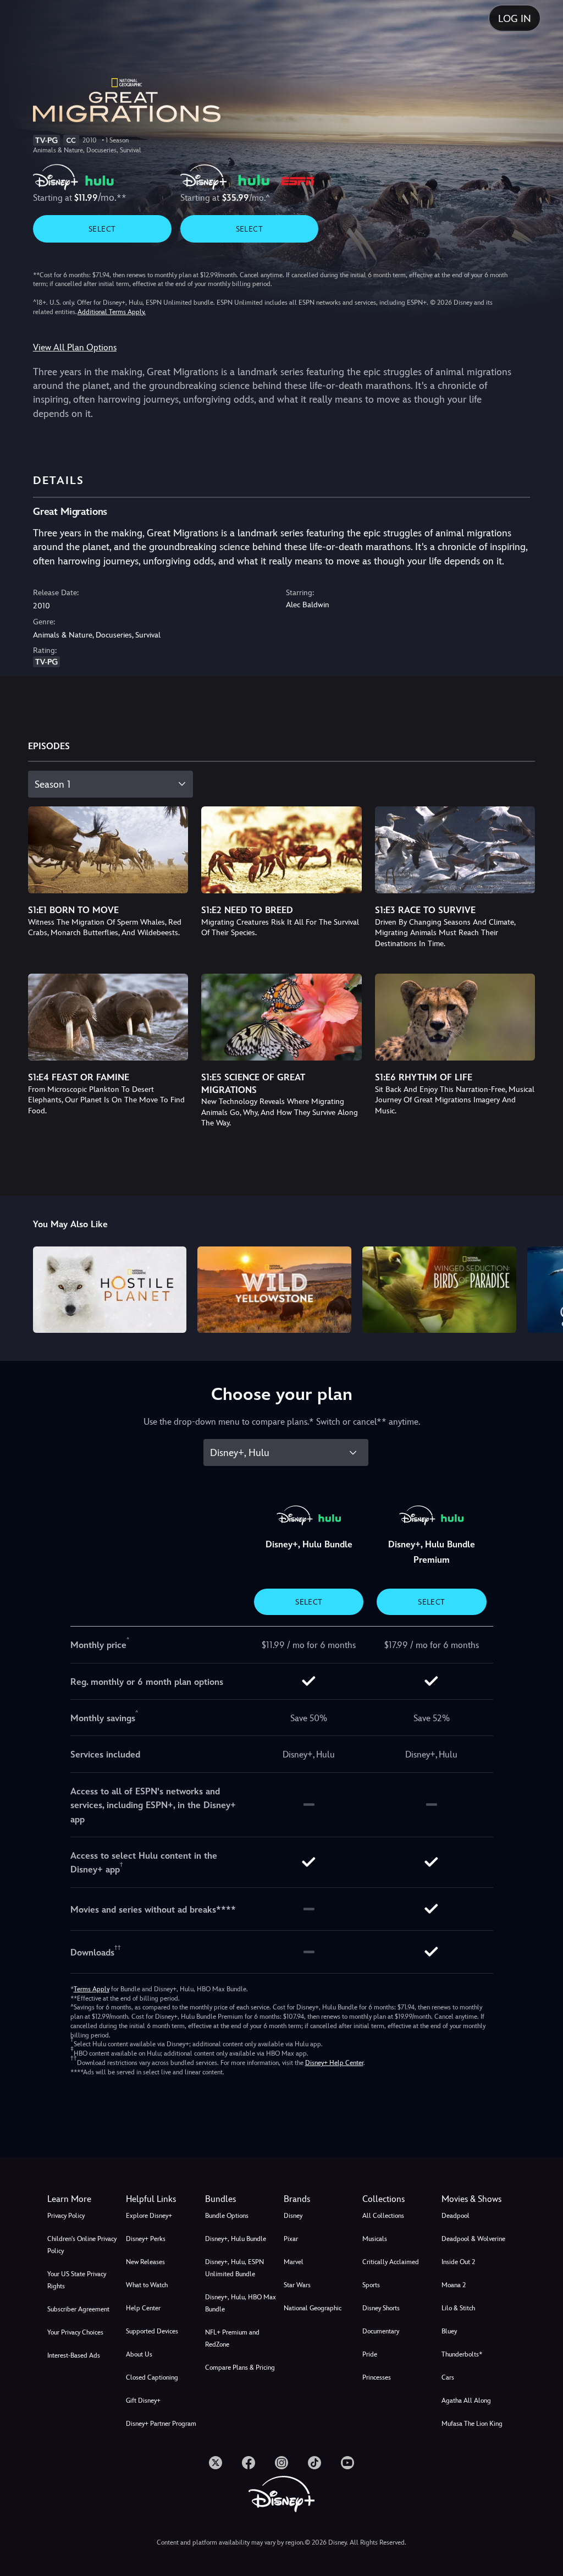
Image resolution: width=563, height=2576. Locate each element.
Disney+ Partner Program (161, 2424)
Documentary (381, 2331)
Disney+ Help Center (334, 2063)
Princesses (377, 2377)
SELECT (102, 229)
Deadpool (456, 2216)
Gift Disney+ (143, 2401)
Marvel (294, 2262)
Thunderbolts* (462, 2354)
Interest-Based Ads (74, 2355)
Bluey (449, 2331)
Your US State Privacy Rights (77, 2280)
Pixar (291, 2239)
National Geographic (313, 2308)
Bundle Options (227, 2216)
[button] (163, 2199)
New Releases (145, 2262)
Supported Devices (152, 2331)
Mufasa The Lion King (472, 2424)
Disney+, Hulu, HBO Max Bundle (241, 2303)
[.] (216, 2463)
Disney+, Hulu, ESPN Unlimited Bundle (234, 2268)
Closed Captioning (152, 2377)
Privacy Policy (66, 2216)
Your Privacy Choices (75, 2332)
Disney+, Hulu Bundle (236, 2239)
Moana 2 (454, 2285)
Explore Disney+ (149, 2216)
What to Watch (147, 2285)
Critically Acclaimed (391, 2262)
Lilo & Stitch (458, 2308)
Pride (370, 2354)
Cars (448, 2377)
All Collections (383, 2216)
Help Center (143, 2308)
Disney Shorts (381, 2308)
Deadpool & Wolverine (473, 2239)
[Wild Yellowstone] (274, 1290)
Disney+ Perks (146, 2239)
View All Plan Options (75, 347)
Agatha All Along (466, 2401)
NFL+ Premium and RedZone (232, 2338)
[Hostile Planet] (110, 1290)
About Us (139, 2354)
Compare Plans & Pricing (240, 2368)
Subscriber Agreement (78, 2309)
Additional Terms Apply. (112, 312)
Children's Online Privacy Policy (82, 2245)
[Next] (544, 1288)
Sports (371, 2285)
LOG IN (515, 18)
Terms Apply (92, 1989)
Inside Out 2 (458, 2262)
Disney (293, 2216)
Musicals (375, 2239)
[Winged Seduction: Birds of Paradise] (439, 1290)
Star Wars (297, 2285)
